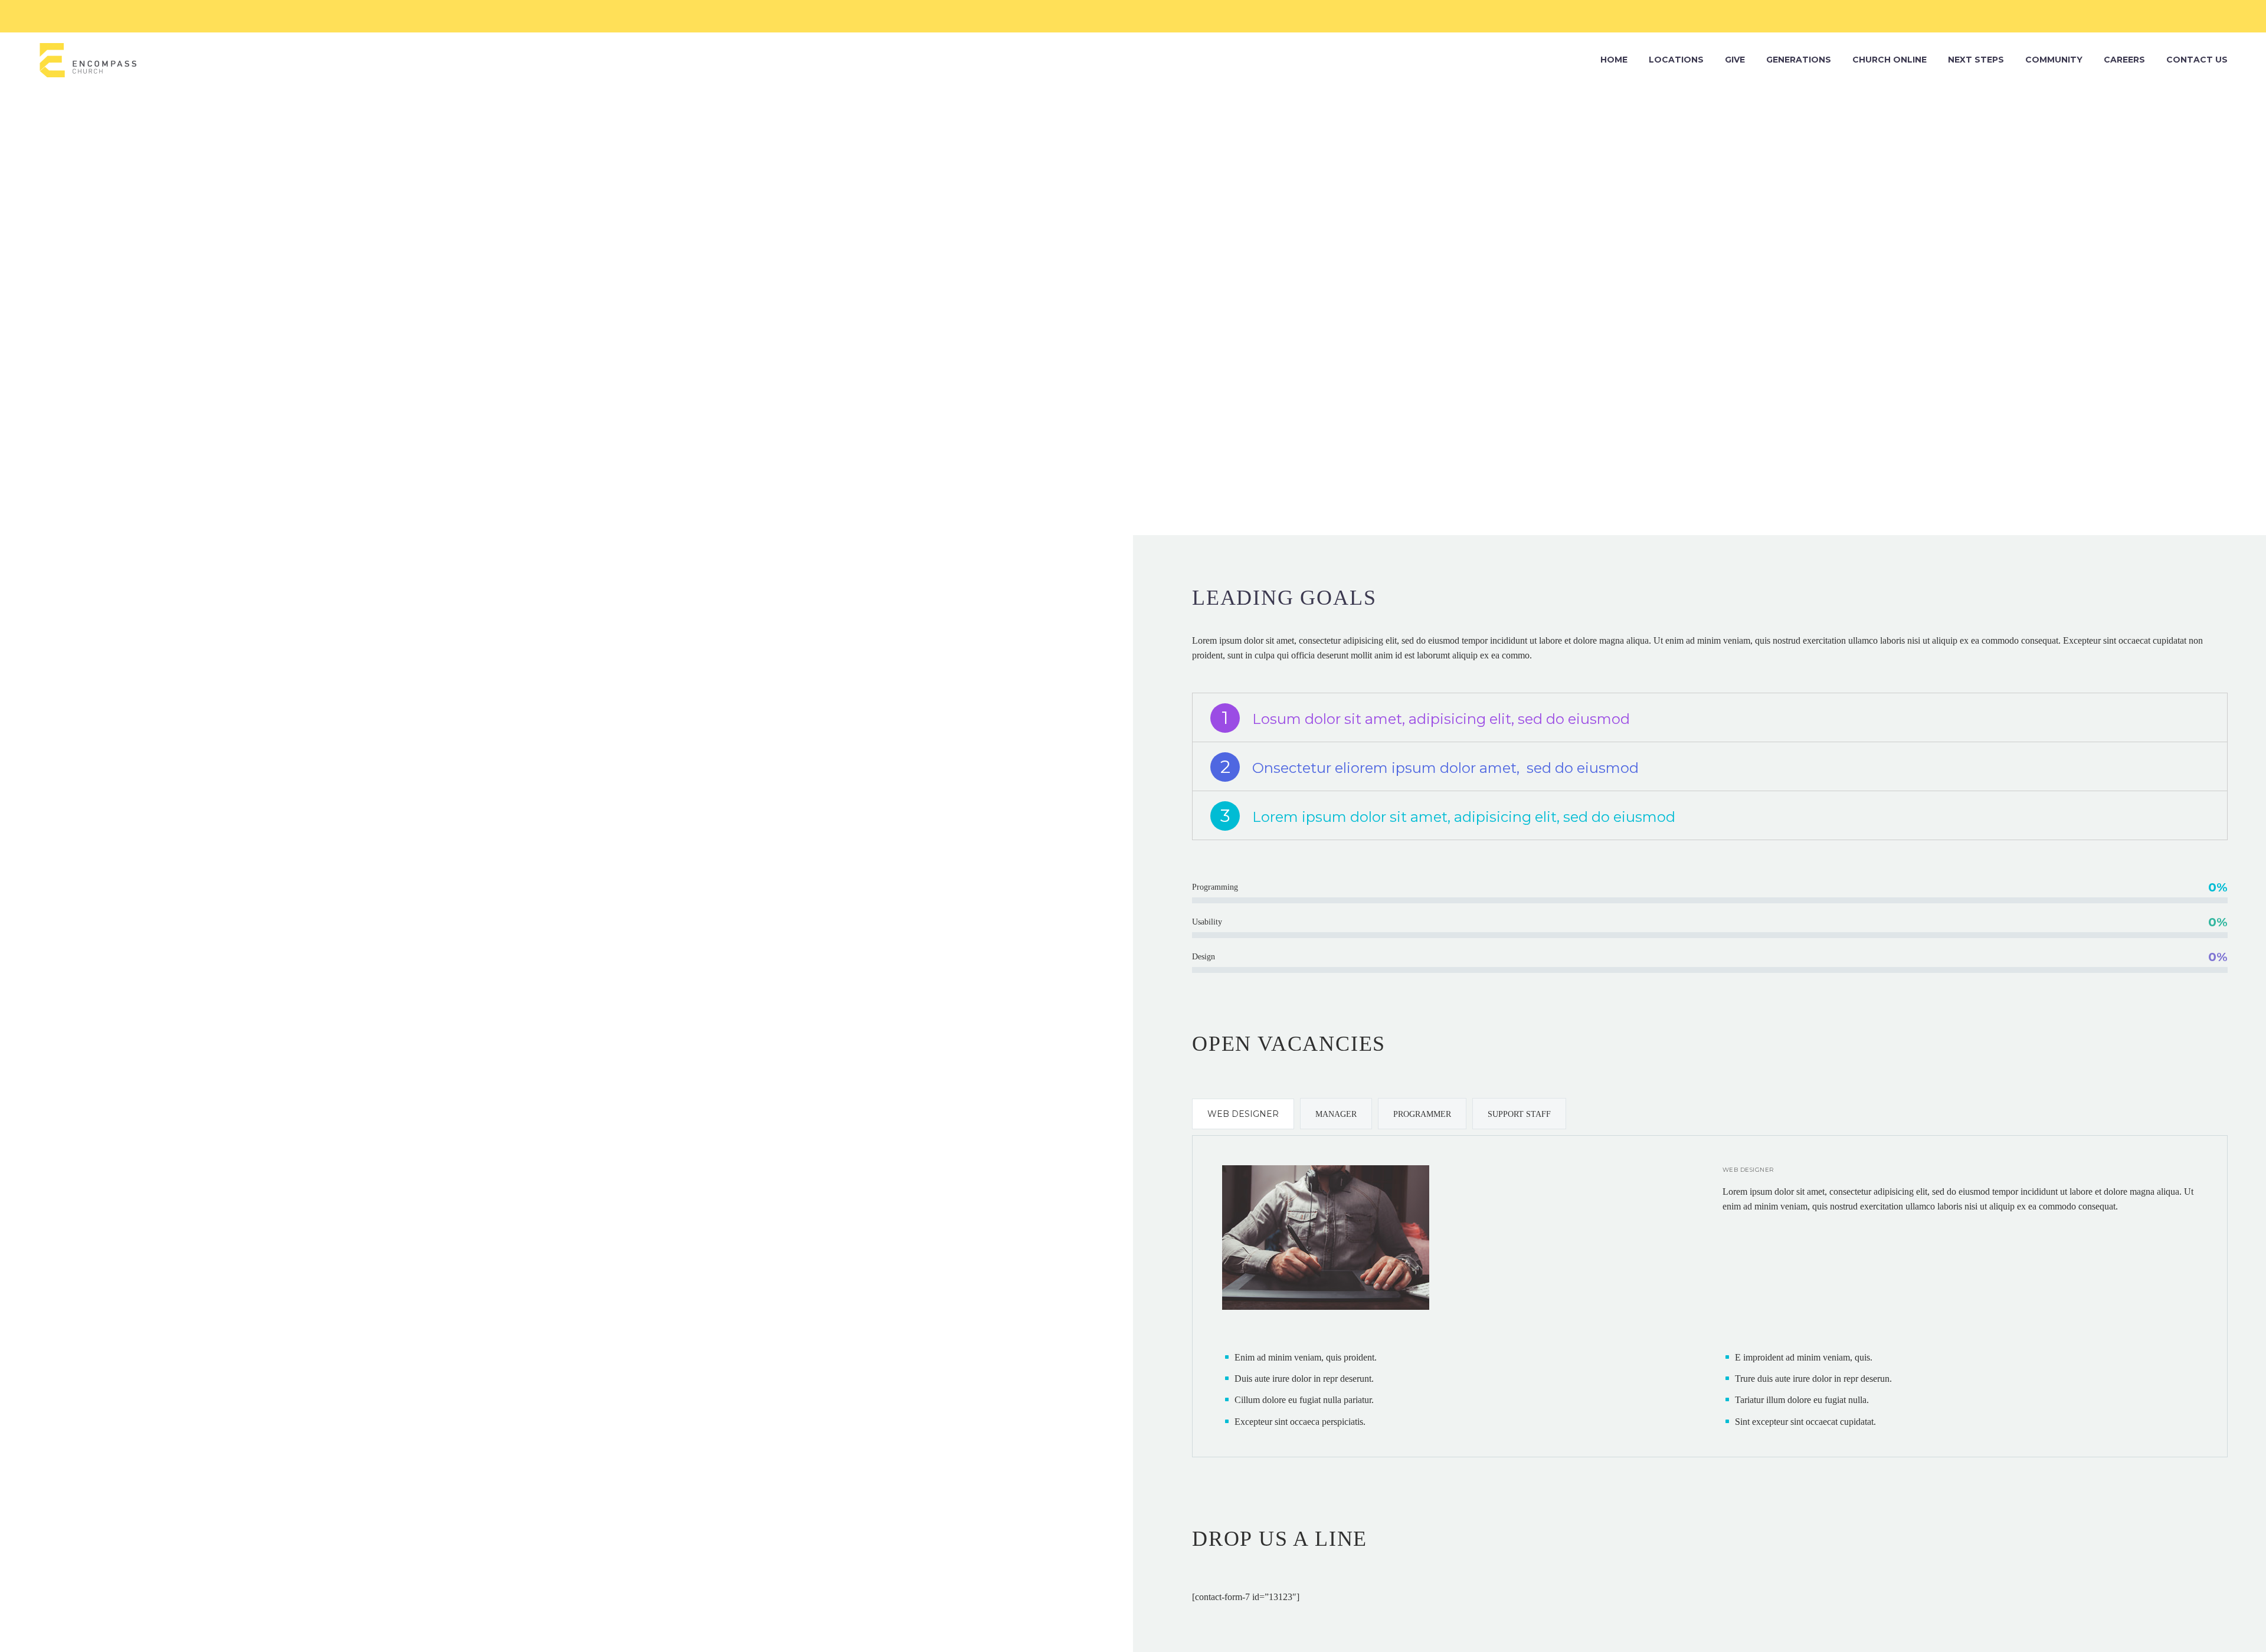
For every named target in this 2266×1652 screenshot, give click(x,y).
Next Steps (1976, 60)
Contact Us (2197, 60)
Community (2054, 60)
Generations (1799, 60)
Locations (1676, 60)
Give (1735, 60)
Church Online (1890, 60)
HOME (1614, 60)
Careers (2124, 60)
